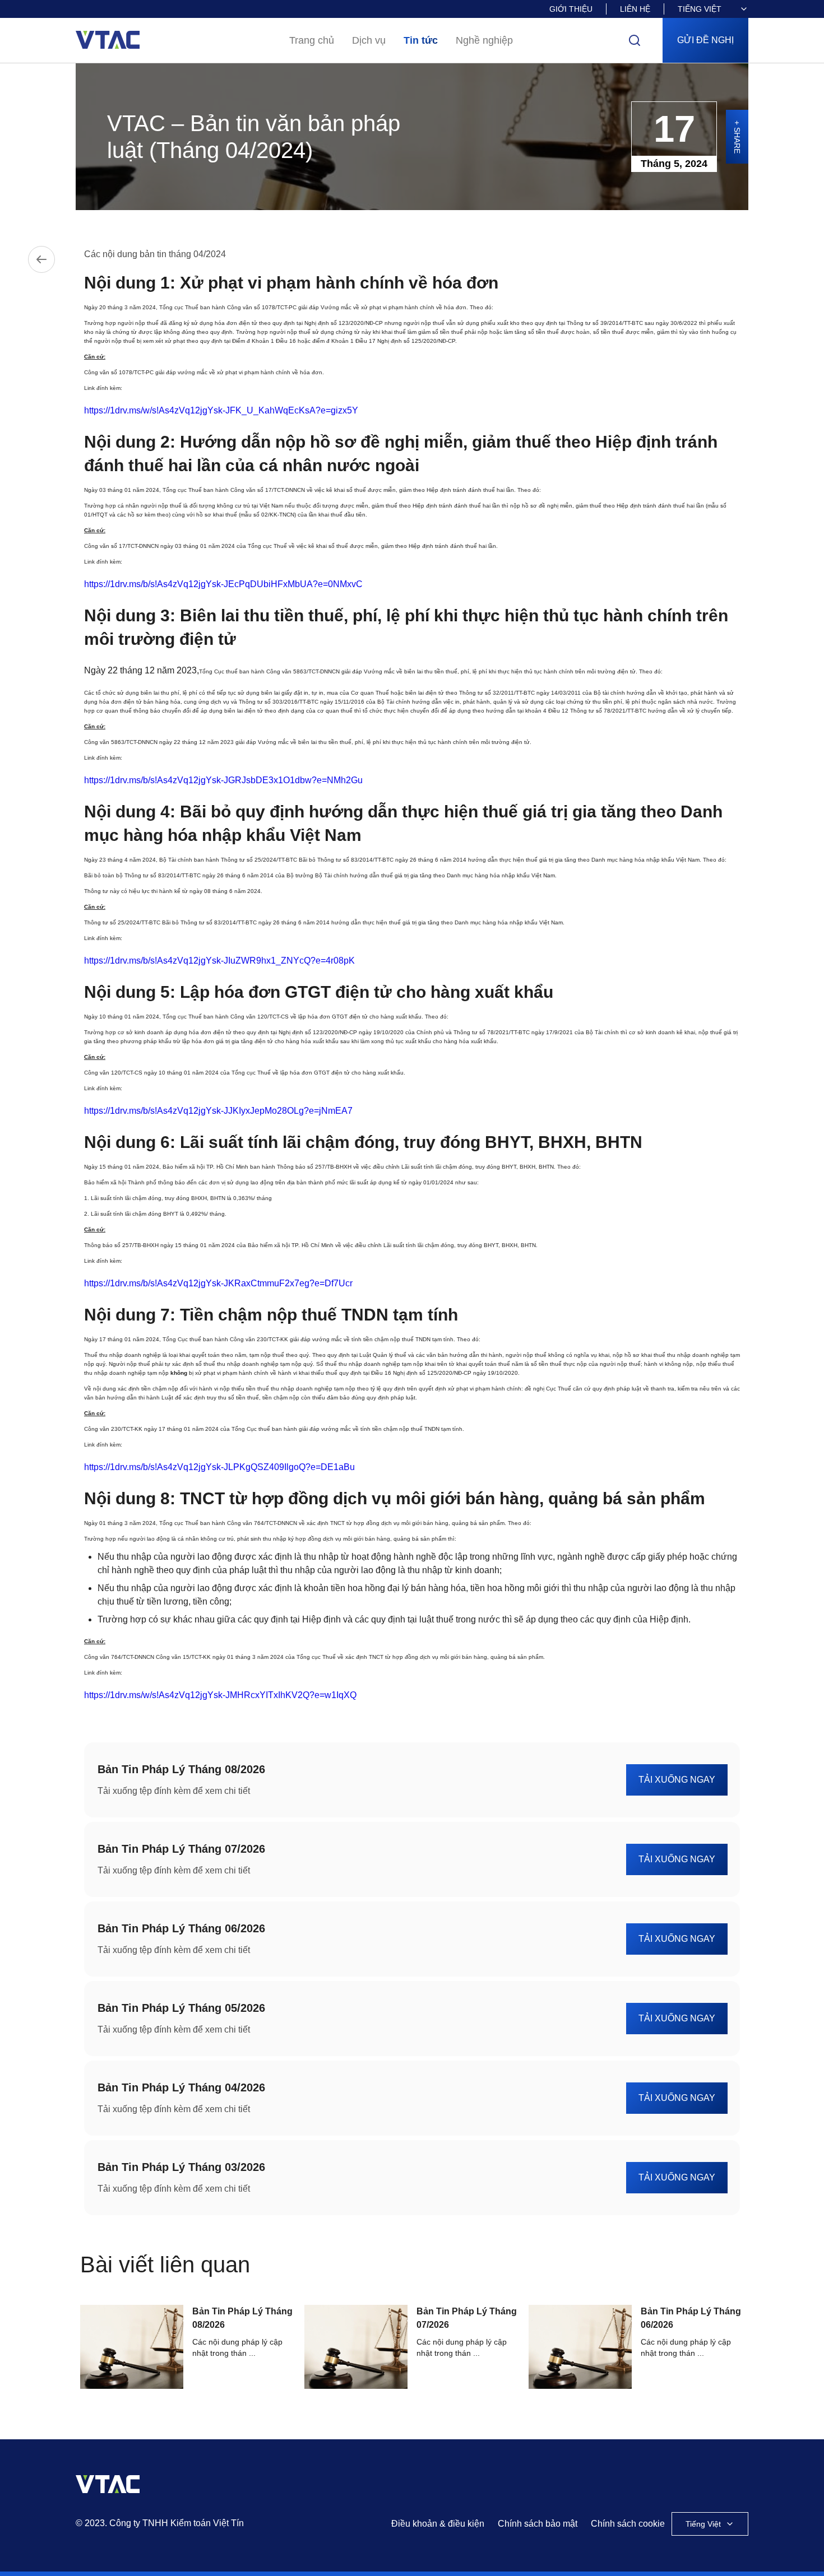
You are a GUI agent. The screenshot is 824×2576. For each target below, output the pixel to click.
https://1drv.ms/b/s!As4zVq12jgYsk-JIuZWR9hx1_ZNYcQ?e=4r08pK (219, 961)
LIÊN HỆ (635, 9)
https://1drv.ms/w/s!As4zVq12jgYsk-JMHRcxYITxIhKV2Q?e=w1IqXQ (220, 1695)
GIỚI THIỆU (571, 9)
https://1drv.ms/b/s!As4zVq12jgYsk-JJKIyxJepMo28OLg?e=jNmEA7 (218, 1111)
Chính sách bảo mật (538, 2524)
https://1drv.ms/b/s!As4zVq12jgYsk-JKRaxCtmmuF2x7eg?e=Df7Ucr (218, 1283)
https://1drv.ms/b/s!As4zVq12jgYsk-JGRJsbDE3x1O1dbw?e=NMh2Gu (223, 780)
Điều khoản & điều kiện (438, 2524)
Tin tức (421, 40)
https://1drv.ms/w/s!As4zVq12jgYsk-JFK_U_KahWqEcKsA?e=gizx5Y (221, 410)
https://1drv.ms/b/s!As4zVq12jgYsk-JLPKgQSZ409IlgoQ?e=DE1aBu (219, 1467)
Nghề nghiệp (484, 40)
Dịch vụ (369, 40)
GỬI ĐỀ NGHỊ (705, 40)
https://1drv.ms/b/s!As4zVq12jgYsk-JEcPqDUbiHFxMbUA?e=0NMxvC (223, 584)
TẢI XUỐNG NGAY (677, 1780)
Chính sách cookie (628, 2524)
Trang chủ (312, 40)
